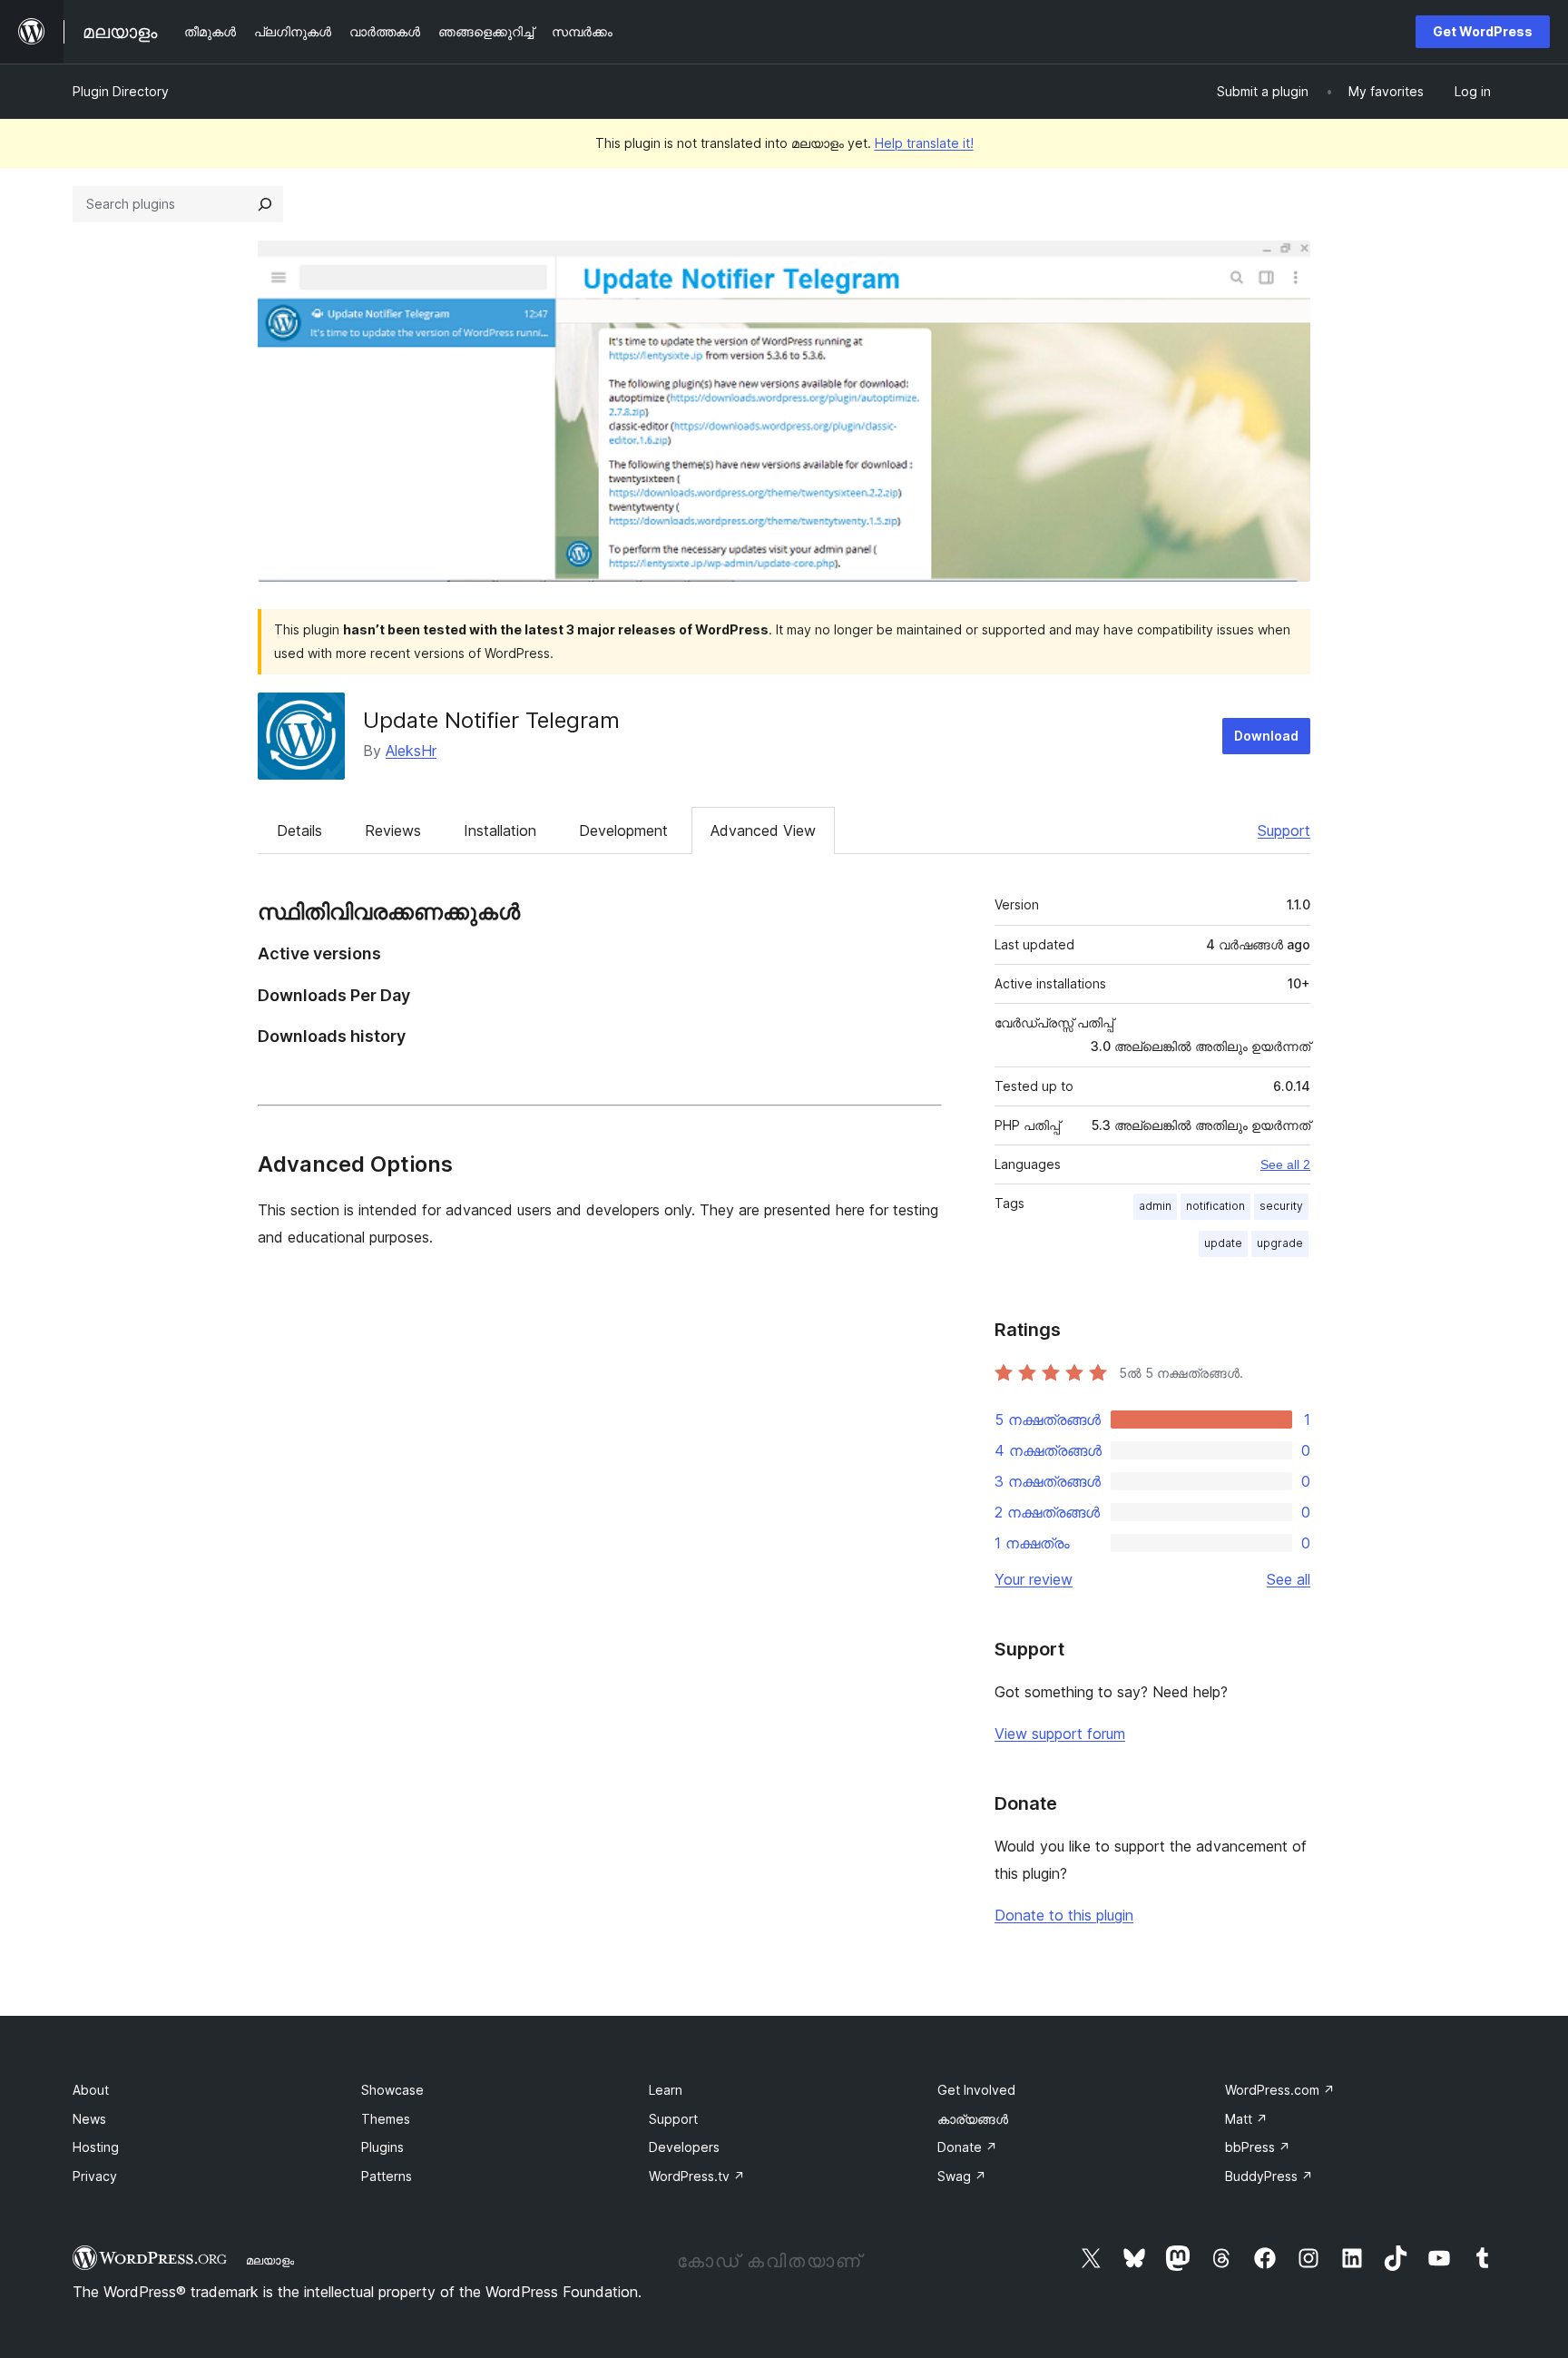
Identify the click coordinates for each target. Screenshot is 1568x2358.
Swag (962, 2176)
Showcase (392, 2090)
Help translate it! (924, 143)
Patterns (387, 2176)
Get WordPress (1483, 31)
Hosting (96, 2147)
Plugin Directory (121, 91)
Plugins (382, 2147)
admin (1155, 1206)
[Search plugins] (265, 204)
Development (623, 830)
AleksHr (411, 751)
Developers (684, 2147)
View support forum (1060, 1734)
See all (1289, 1579)
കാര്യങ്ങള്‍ (973, 2119)
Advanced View (763, 830)
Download (1266, 736)
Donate (967, 2147)
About (91, 2090)
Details (299, 830)
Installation (500, 830)
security (1281, 1206)
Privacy (95, 2176)
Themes (386, 2119)
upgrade (1280, 1243)
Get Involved (976, 2090)
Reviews (393, 830)
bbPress (1258, 2147)
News (89, 2119)
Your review (1034, 1579)
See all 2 (1285, 1164)
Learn (666, 2090)
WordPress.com (1280, 2090)
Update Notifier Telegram (491, 720)
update (1223, 1243)
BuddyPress (1269, 2176)
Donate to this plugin (1064, 1915)
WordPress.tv (697, 2176)
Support (1284, 830)
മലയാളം (270, 2260)
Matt (1246, 2119)
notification (1215, 1206)
